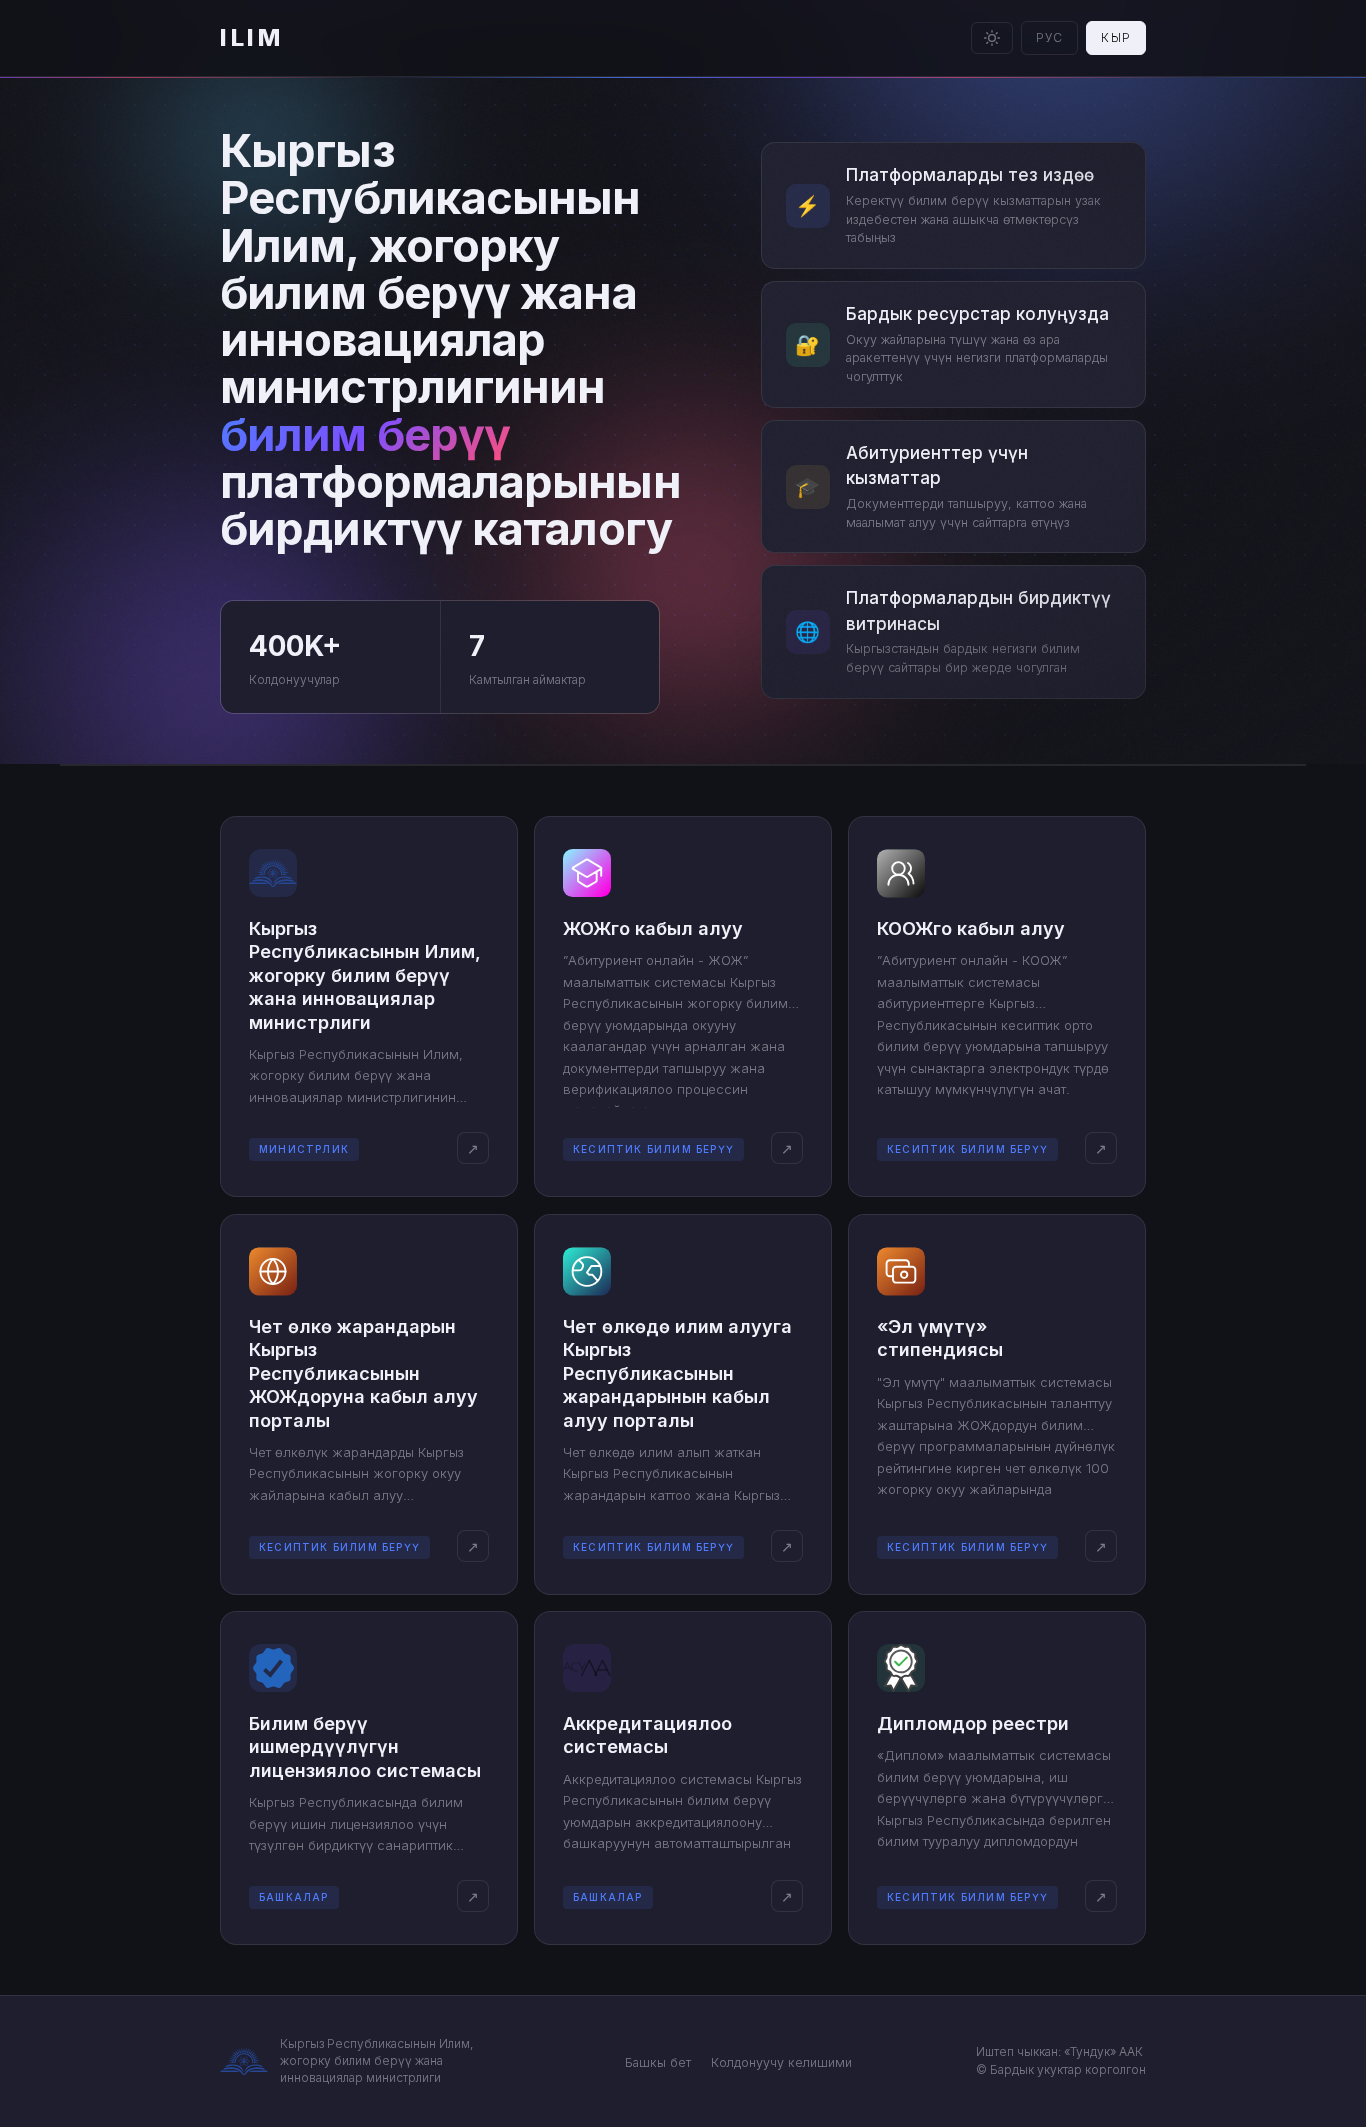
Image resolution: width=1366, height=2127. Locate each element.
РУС (1050, 37)
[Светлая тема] (992, 38)
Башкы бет (658, 2062)
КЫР (1116, 37)
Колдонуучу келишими (781, 2062)
